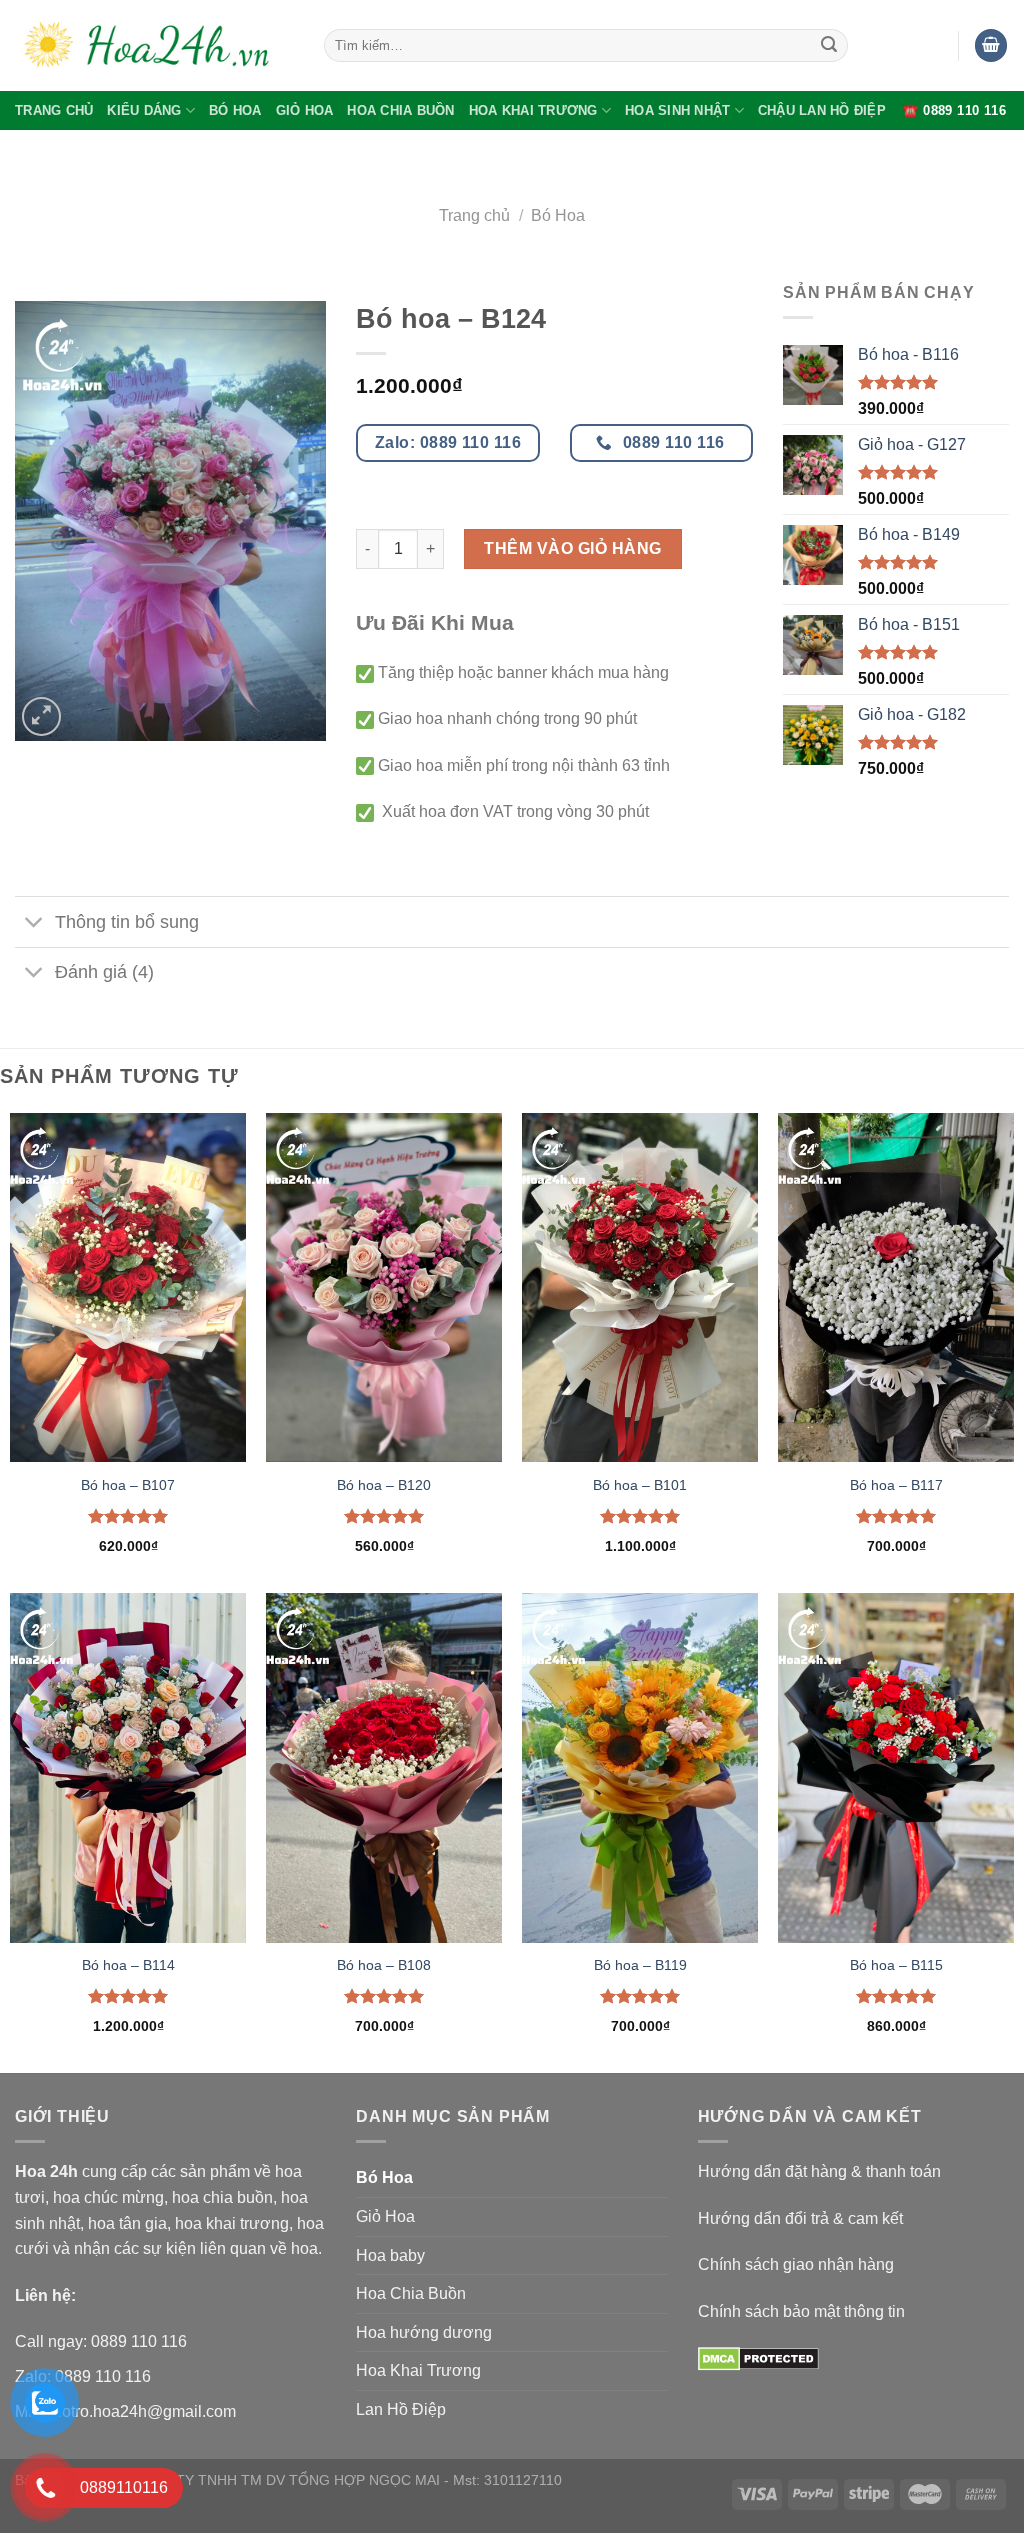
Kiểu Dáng (144, 110)
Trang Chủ (54, 110)
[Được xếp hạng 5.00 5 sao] (128, 1516)
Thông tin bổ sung (127, 922)
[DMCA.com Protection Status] (758, 2357)
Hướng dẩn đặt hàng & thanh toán (819, 2171)
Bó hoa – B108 (384, 1965)
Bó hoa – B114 (128, 1965)
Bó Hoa (235, 110)
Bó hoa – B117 (896, 1485)
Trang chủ (474, 215)
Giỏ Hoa (305, 110)
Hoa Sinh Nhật (677, 110)
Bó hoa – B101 (640, 1485)
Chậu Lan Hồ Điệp (822, 110)
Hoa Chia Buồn (400, 110)
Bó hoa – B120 (384, 1485)
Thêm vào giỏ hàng (572, 548)
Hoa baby (390, 2255)
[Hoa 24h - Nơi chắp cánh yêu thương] (154, 46)
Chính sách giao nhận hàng (796, 2264)
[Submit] (829, 46)
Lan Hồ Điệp (401, 2409)
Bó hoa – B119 (640, 1965)
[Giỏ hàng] (991, 45)
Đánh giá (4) (104, 972)
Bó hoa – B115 (896, 1965)
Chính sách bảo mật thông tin (801, 2311)
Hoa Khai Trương (533, 110)
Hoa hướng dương (424, 2332)
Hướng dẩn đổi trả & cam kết (800, 2218)
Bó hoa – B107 (128, 1485)
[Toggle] (34, 923)
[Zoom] (41, 716)
